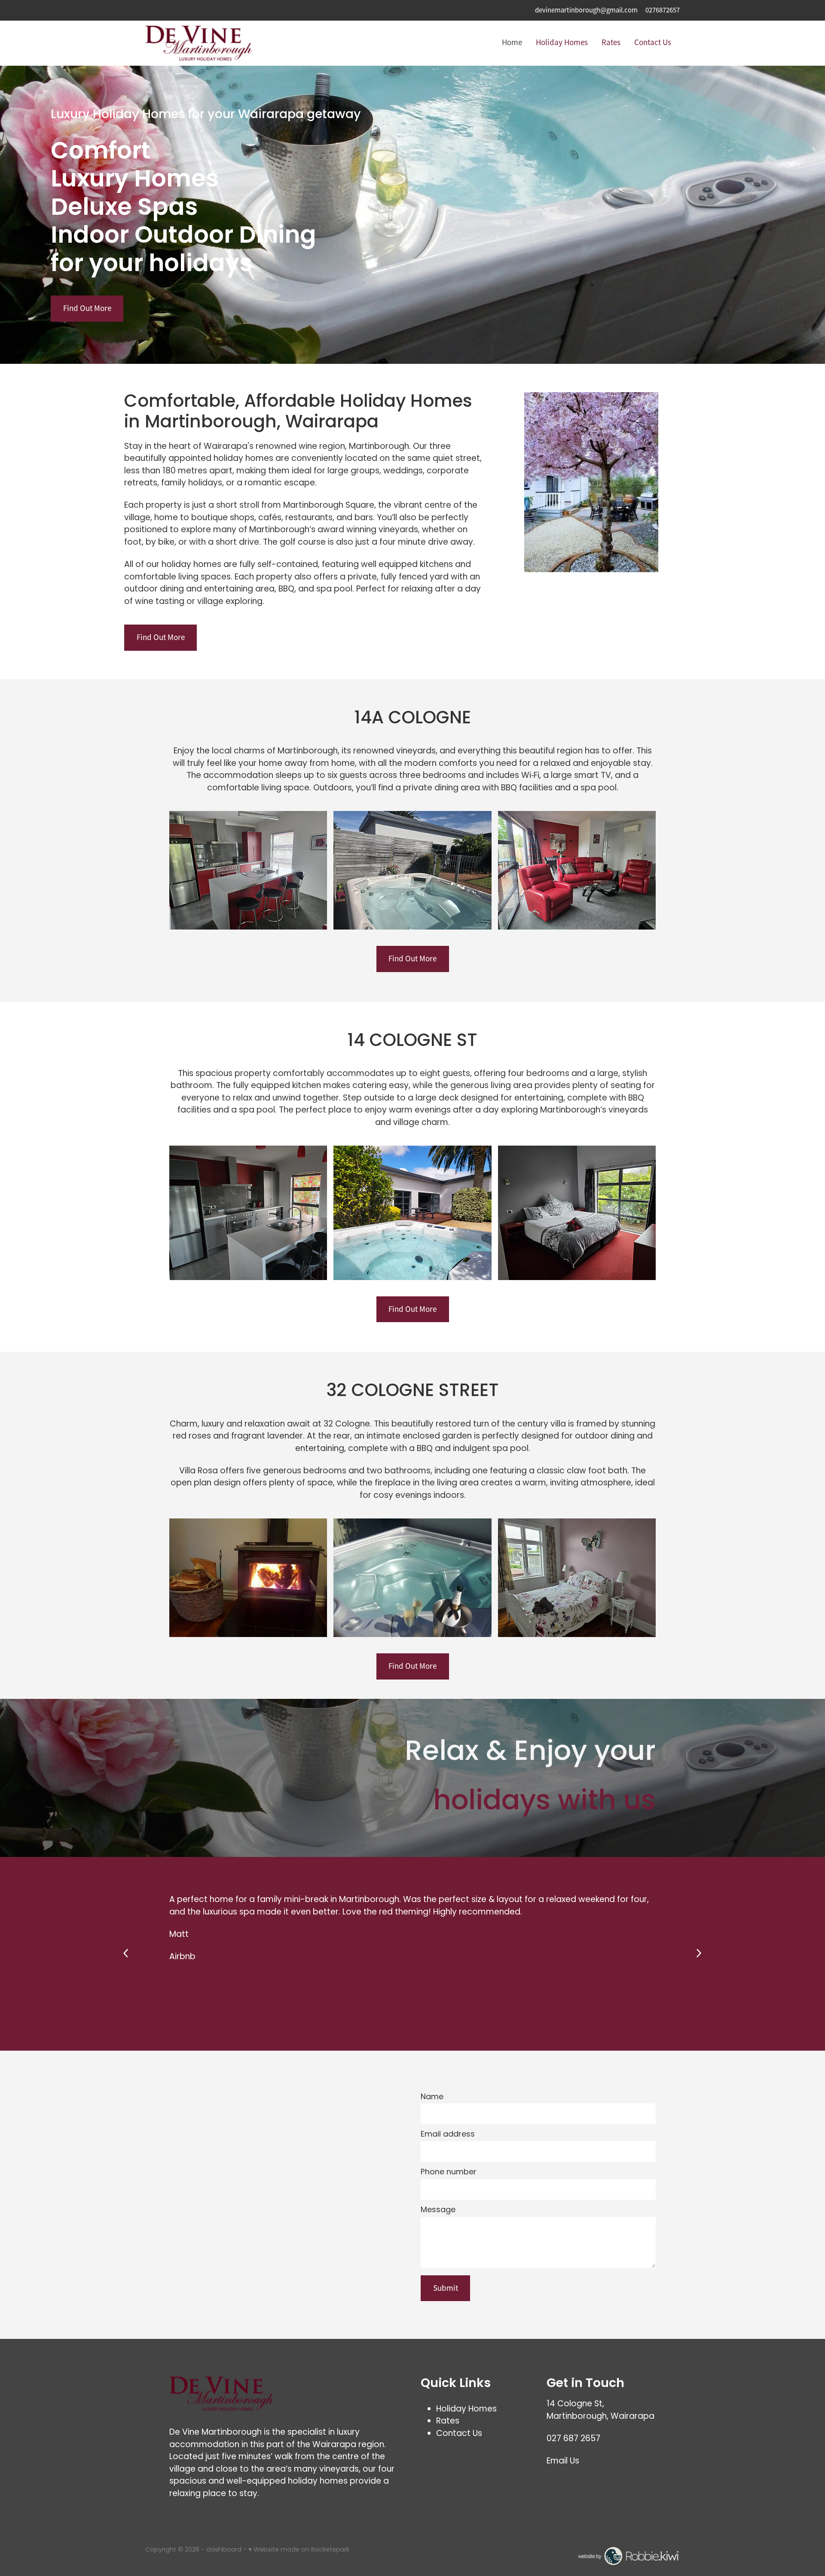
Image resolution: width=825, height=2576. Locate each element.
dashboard (224, 2550)
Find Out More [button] (87, 308)
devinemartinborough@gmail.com (586, 10)
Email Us (563, 2462)
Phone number (449, 2173)
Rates (611, 43)
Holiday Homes (562, 43)
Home (512, 43)
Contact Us (653, 43)
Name (432, 2097)
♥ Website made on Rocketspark (299, 2550)
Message (438, 2210)
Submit (446, 2288)
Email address (448, 2135)
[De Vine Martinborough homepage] (199, 43)
